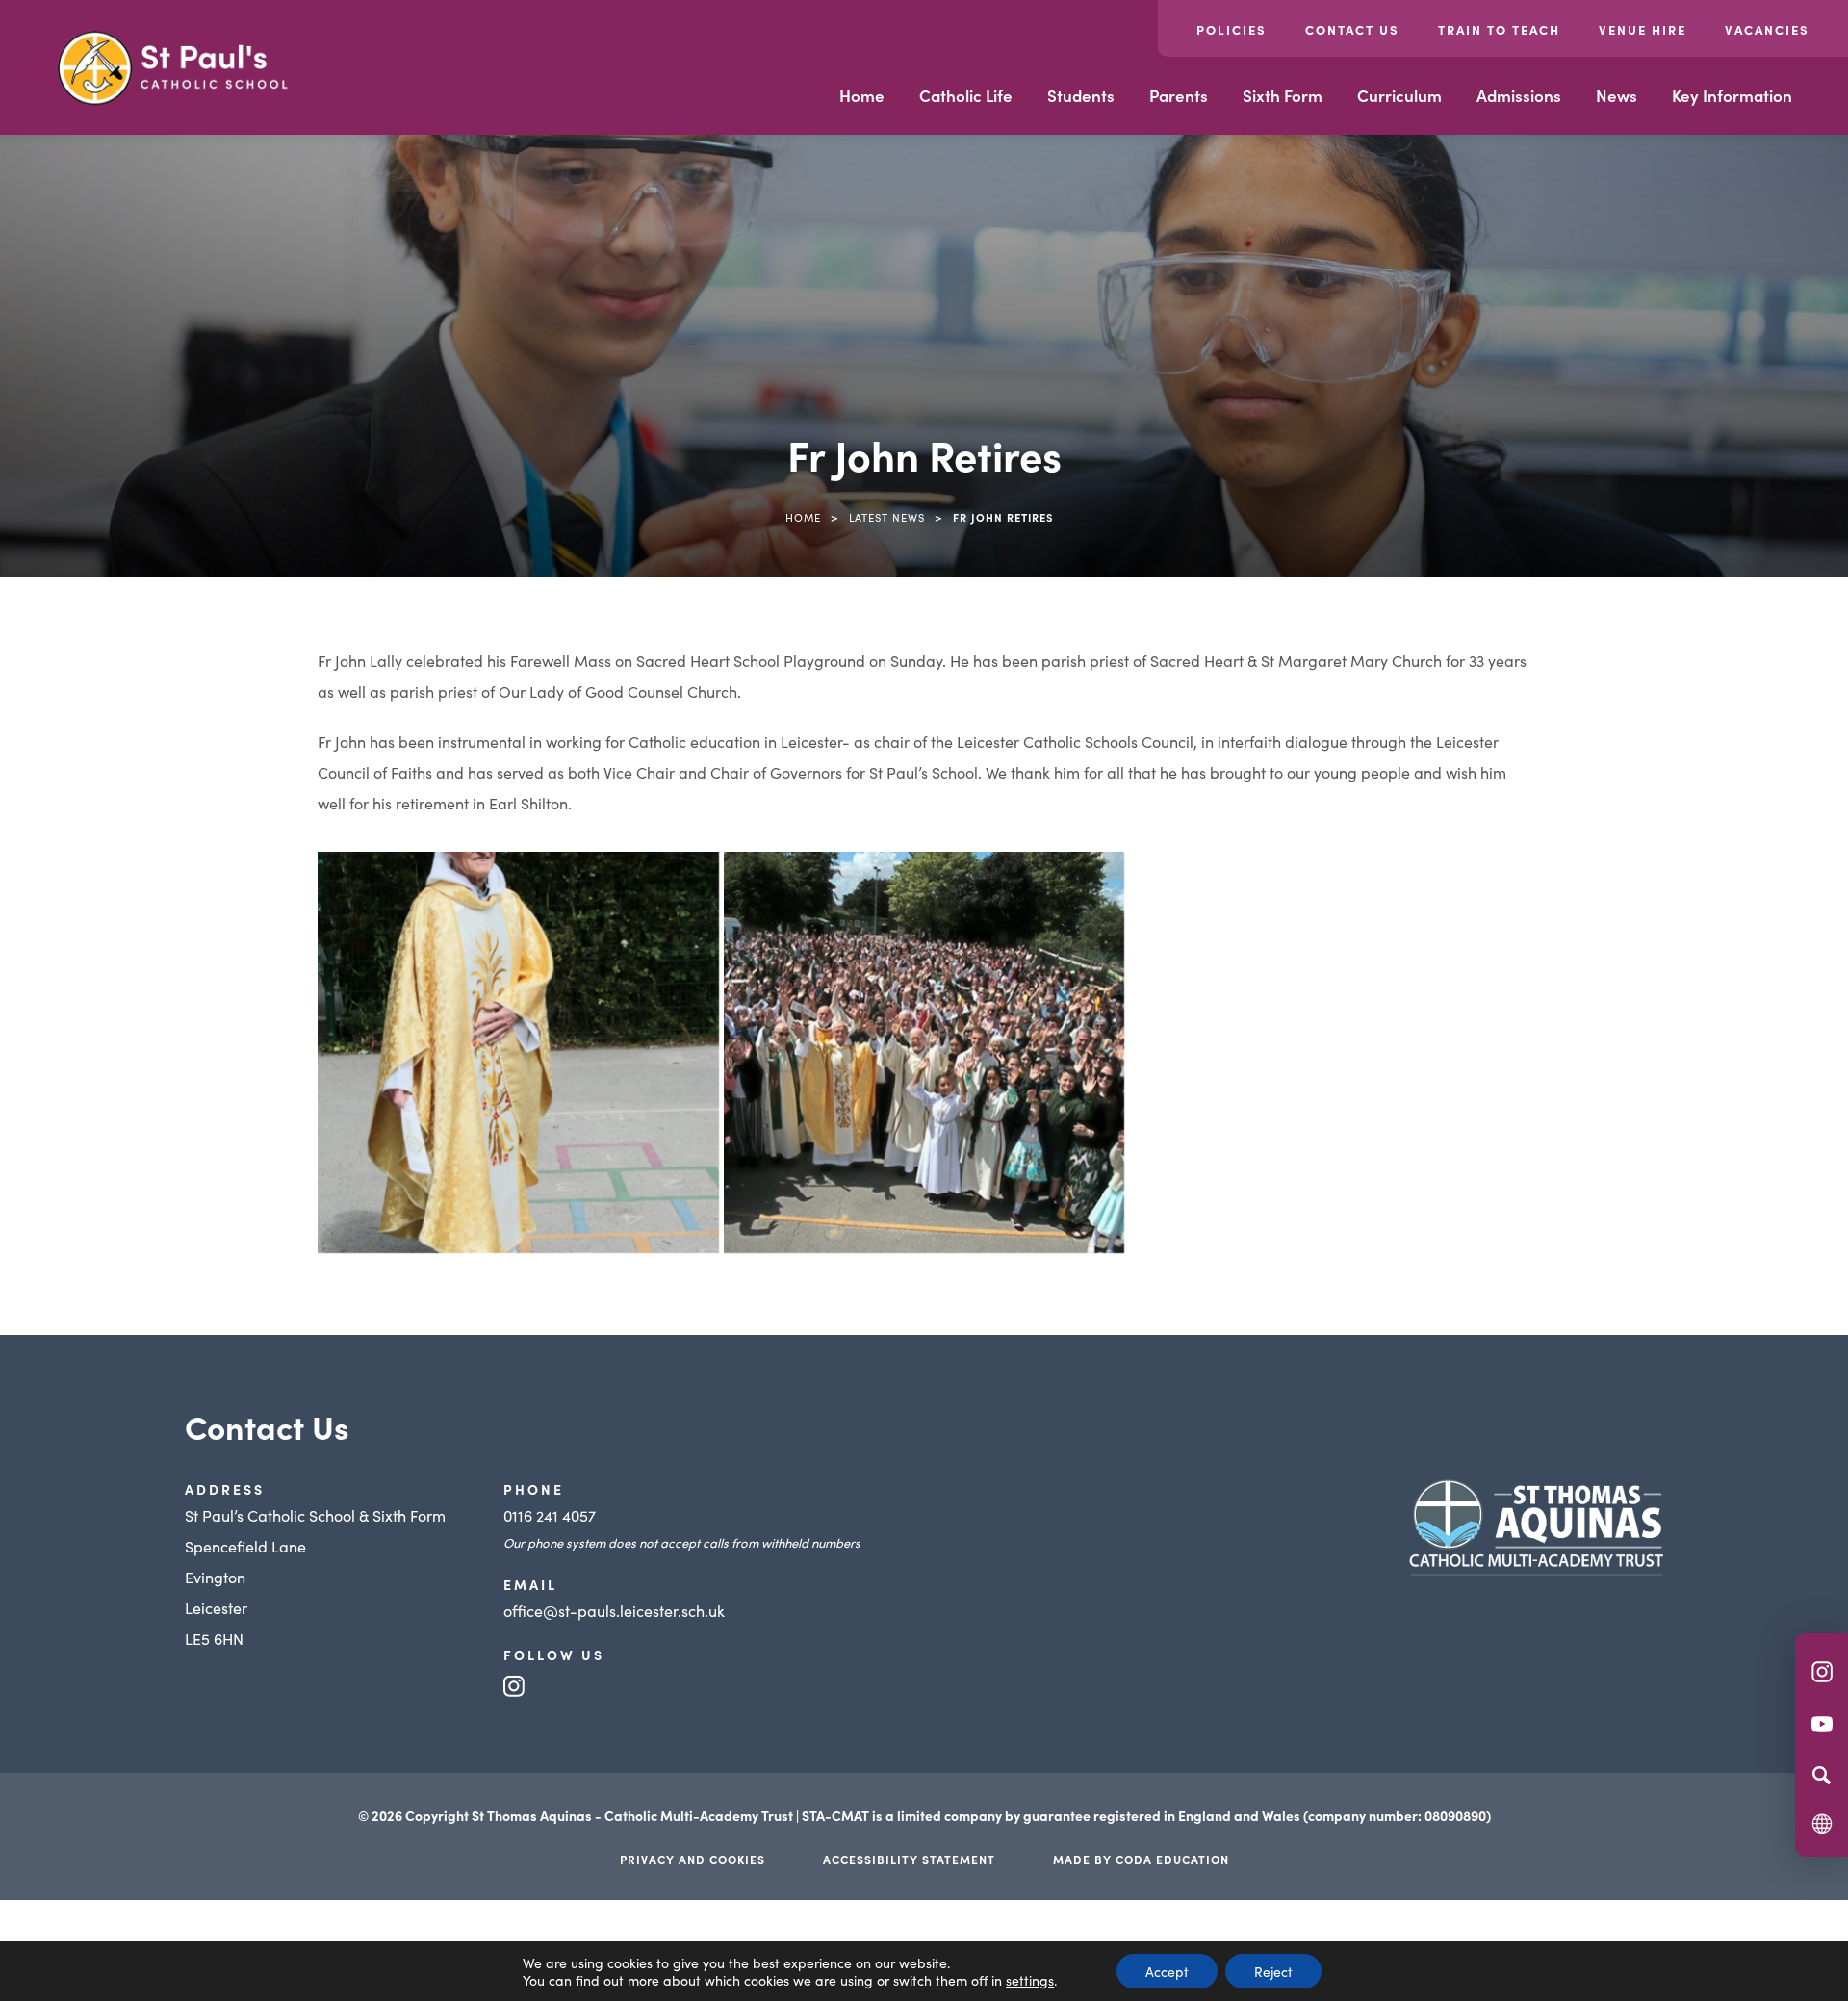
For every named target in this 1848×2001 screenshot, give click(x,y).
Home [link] (803, 517)
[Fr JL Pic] (518, 1052)
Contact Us (1352, 29)
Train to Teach (1499, 29)
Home (862, 95)
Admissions (1519, 95)
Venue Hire (1643, 29)
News (1617, 95)
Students (1081, 95)
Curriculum (1399, 95)
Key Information (1732, 95)
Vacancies (1767, 29)
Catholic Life (966, 95)
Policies (1232, 29)
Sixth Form (1283, 95)
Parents (1179, 95)
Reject (1273, 1971)
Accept (1167, 1971)
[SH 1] (924, 1052)
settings (1030, 1980)
